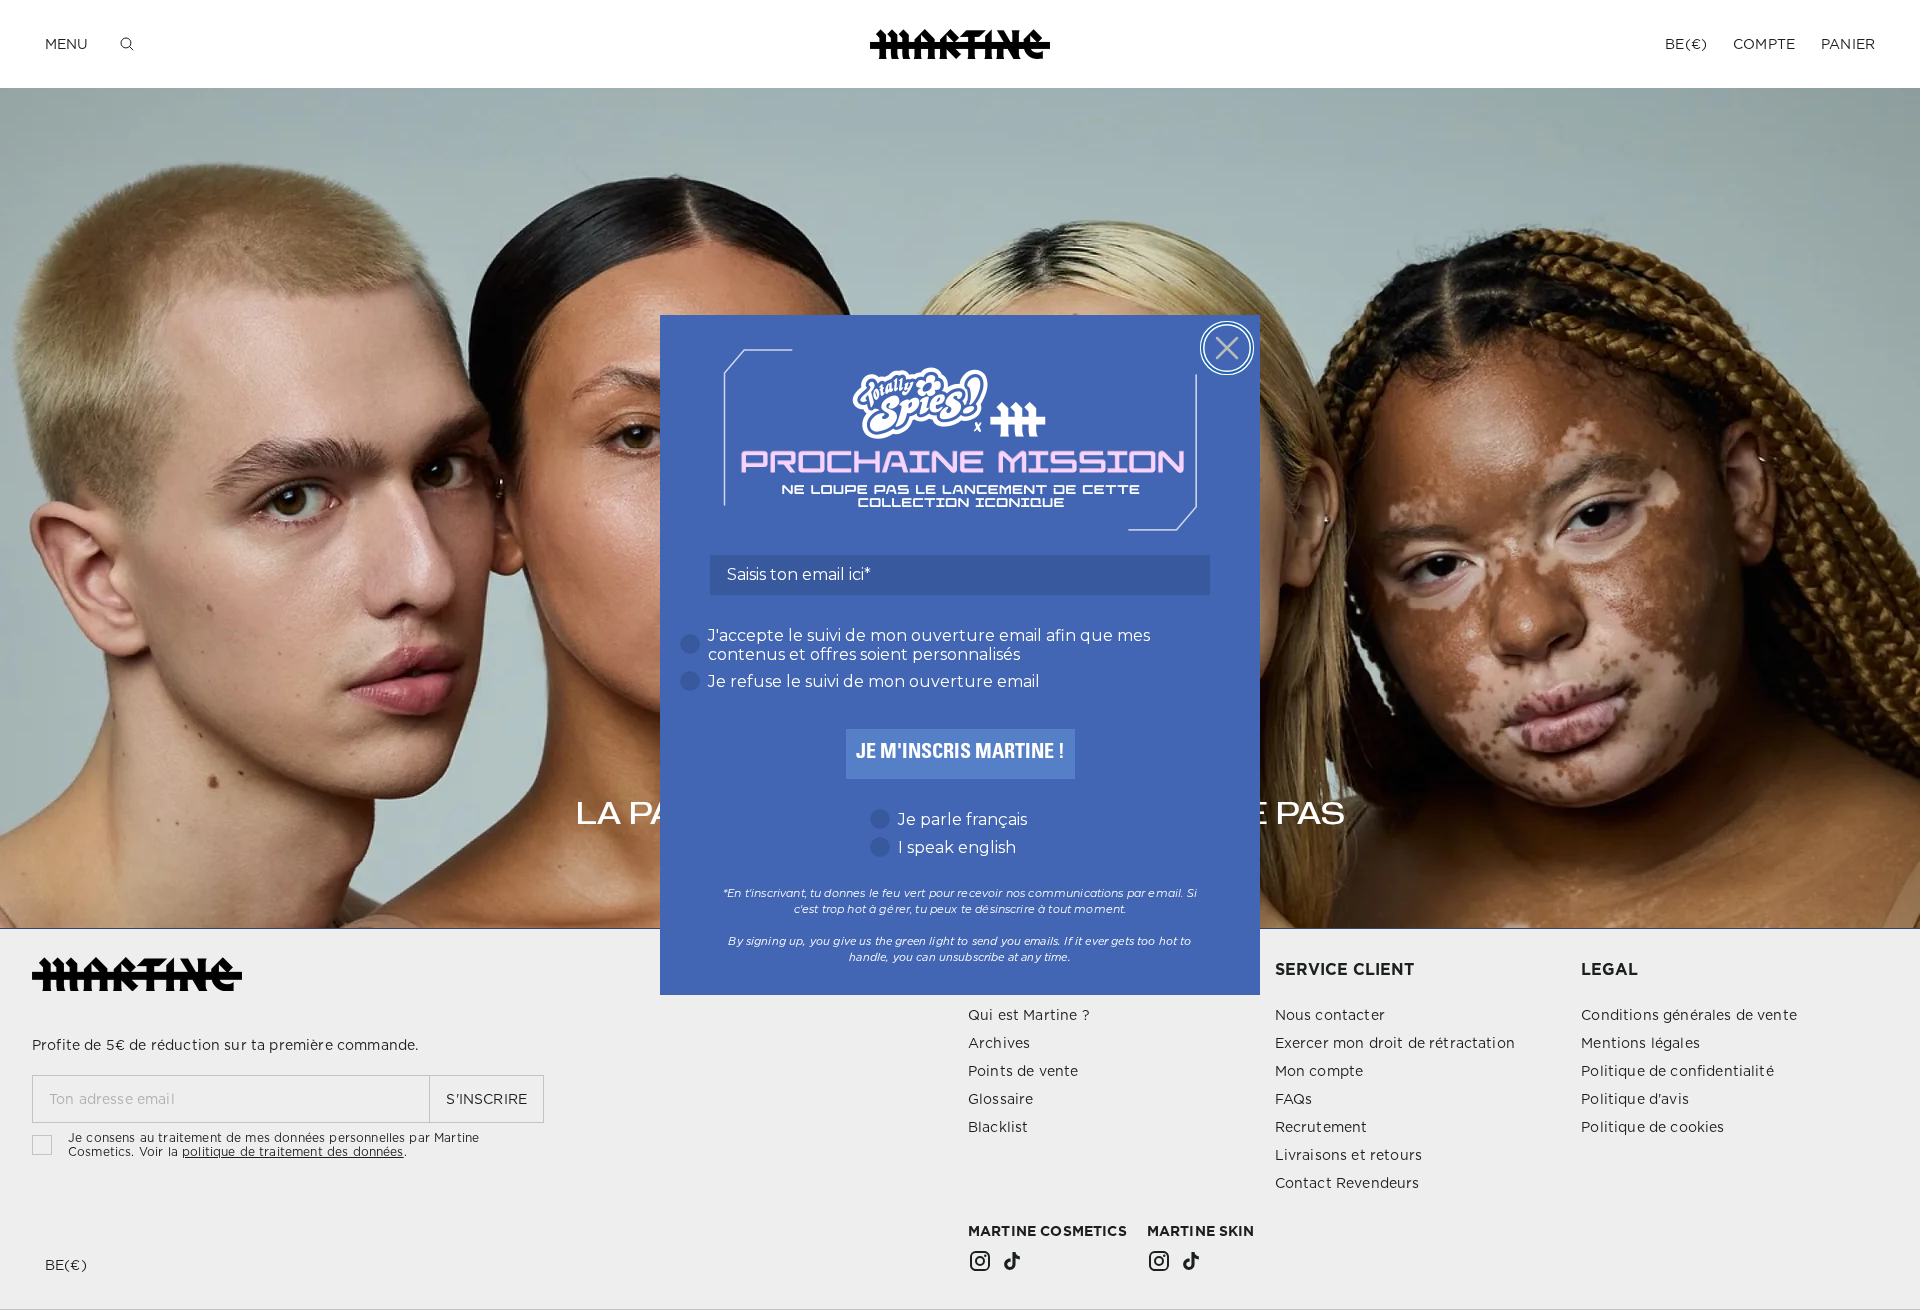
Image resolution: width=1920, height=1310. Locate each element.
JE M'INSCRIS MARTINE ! (960, 754)
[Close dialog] (1227, 348)
